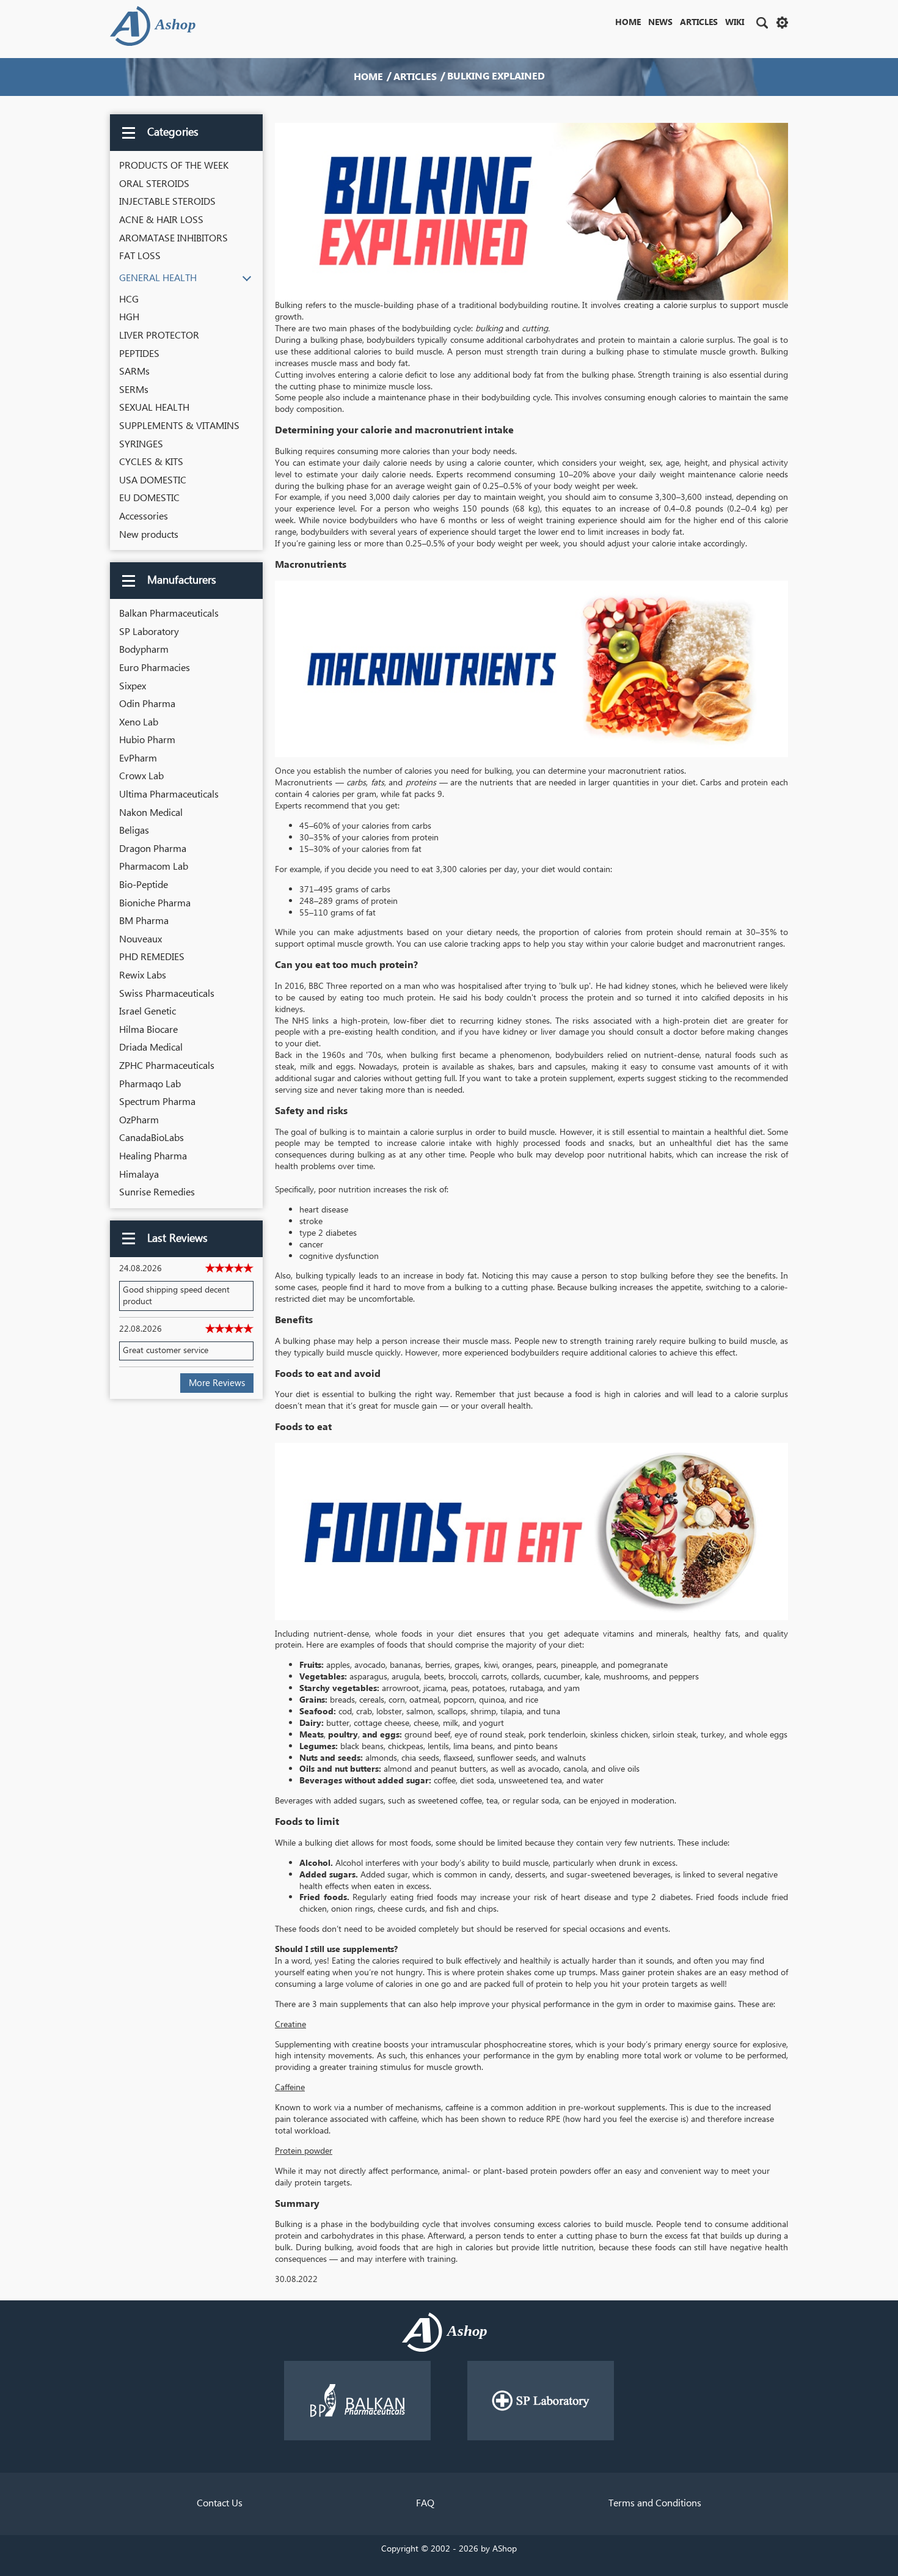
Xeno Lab (139, 722)
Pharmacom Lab (154, 867)
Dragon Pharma (153, 849)
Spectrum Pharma (157, 1102)
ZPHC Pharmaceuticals (167, 1066)
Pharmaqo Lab (150, 1084)
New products (149, 535)
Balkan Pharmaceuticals (169, 614)
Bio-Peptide (144, 885)
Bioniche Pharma (155, 903)
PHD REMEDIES (152, 957)
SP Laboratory (149, 632)
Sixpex (133, 686)
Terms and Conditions (655, 2503)
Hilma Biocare (148, 1030)
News (660, 23)
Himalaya (139, 1175)
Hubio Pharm (147, 740)
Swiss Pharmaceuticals (167, 994)
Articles (699, 23)
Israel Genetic (148, 1011)
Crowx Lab (141, 776)
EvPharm (138, 758)
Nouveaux (141, 939)
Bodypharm (144, 650)
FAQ (425, 2503)
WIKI (735, 23)
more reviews (217, 1383)
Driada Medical (151, 1048)
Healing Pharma (153, 1156)
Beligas (134, 831)
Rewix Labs (143, 975)
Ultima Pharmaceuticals (169, 794)
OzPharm (139, 1120)
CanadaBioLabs (151, 1138)
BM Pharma (144, 921)
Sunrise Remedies (157, 1192)
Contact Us (220, 2503)
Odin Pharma (147, 704)
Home (628, 23)
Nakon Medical (151, 813)
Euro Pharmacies (155, 668)
